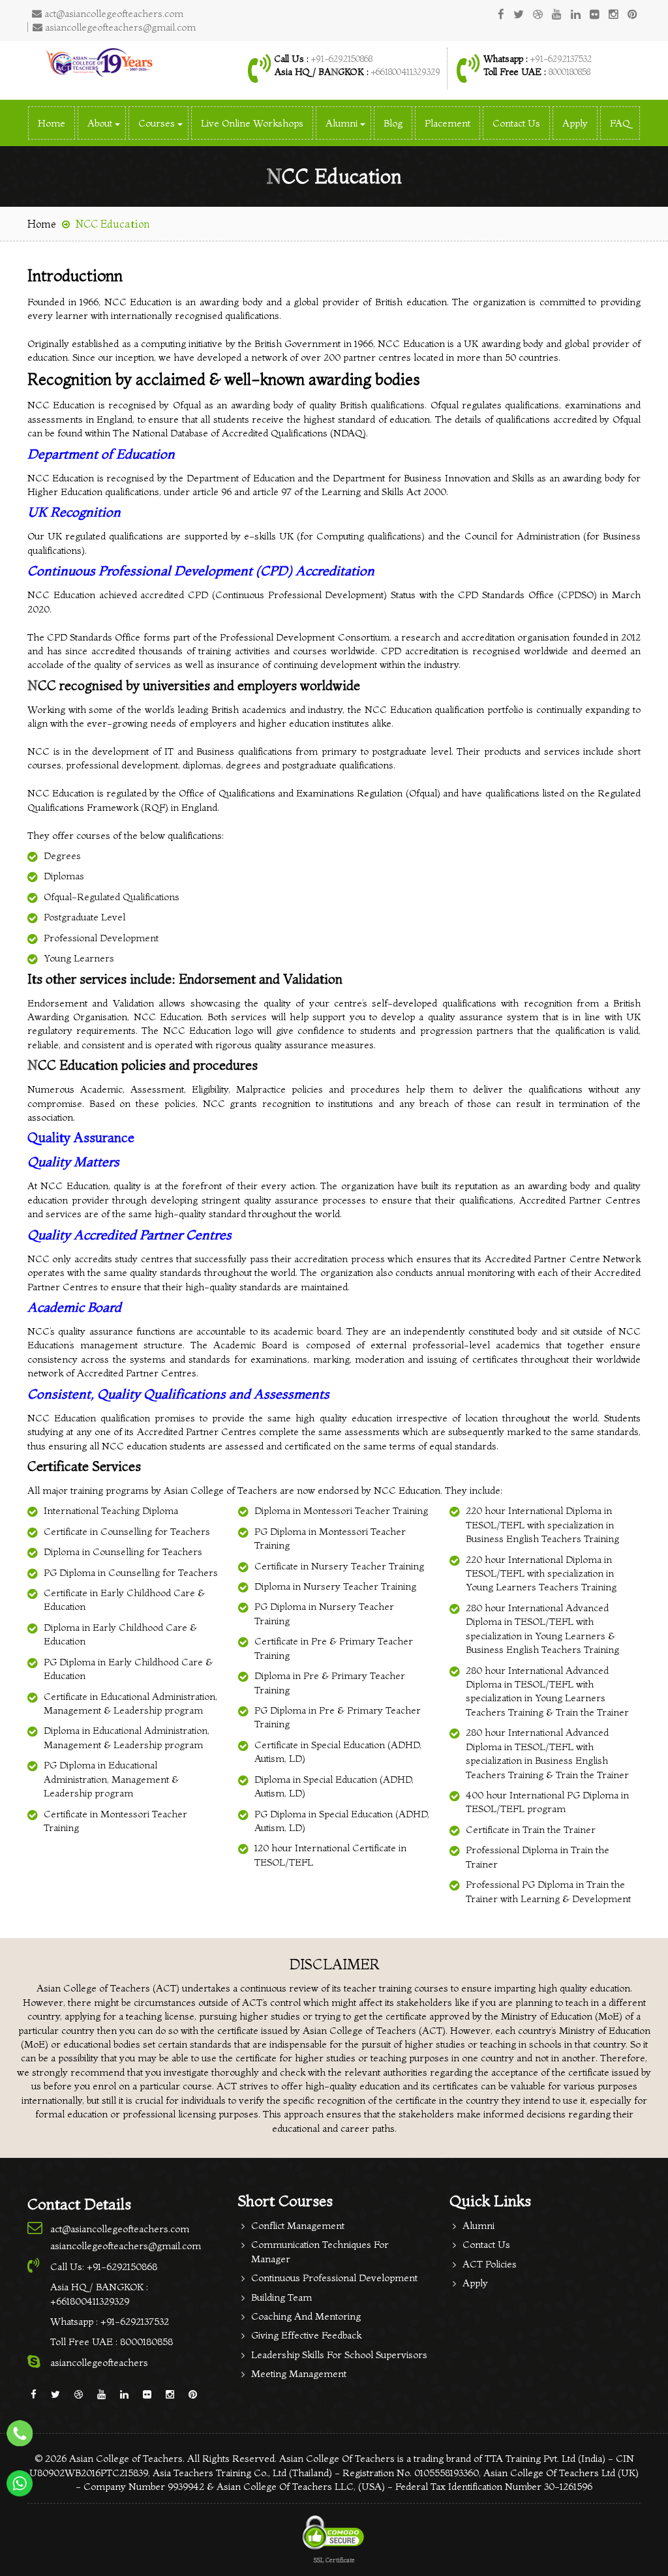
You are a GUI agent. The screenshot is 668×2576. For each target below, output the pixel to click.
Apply (575, 123)
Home (52, 123)
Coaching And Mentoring (306, 2316)
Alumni (478, 2225)
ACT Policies (490, 2264)
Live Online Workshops (252, 123)
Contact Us (516, 123)
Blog (393, 123)
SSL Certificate (334, 2560)
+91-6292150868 (342, 59)
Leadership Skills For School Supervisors (339, 2355)
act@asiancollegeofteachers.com (113, 13)
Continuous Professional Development (334, 2278)
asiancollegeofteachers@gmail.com (119, 27)
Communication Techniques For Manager (320, 2251)
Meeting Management (299, 2373)
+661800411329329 (406, 72)
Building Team (281, 2297)
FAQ (620, 123)
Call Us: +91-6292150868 (104, 2266)
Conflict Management (298, 2225)
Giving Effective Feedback (306, 2335)
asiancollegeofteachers (99, 2362)
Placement (448, 123)
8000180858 (568, 72)
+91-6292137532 (561, 59)
